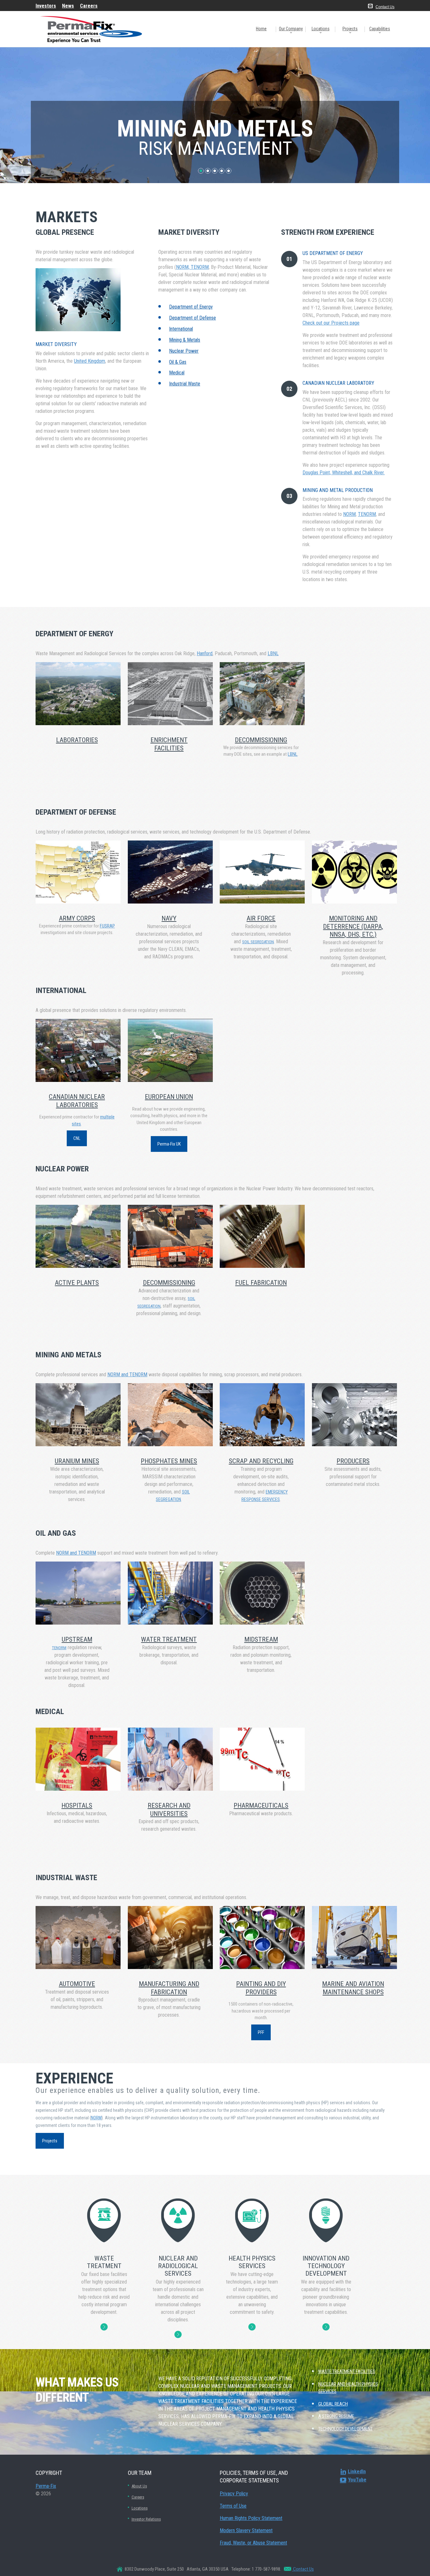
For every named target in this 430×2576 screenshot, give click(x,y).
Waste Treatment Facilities (347, 2371)
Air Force (261, 918)
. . (104, 2327)
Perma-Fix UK (169, 1144)
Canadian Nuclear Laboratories (77, 1101)
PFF (261, 2032)
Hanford (205, 653)
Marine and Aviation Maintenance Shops (353, 1988)
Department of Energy (191, 307)
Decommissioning (169, 1283)
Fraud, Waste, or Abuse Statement (253, 2543)
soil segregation (258, 942)
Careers (138, 2497)
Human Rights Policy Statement (251, 2518)
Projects (350, 29)
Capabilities (380, 29)
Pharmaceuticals (261, 1805)
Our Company (291, 29)
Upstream (77, 1639)
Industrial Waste (185, 384)
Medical (177, 373)
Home (261, 29)
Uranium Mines (77, 1461)
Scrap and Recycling (261, 1461)
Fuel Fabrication (261, 1283)
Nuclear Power (184, 351)
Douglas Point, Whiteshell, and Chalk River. (344, 473)
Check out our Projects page (331, 323)
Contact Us (385, 7)
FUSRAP (107, 926)
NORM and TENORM (127, 1375)
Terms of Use (233, 2506)
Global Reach (333, 2404)
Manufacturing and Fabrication (169, 1988)
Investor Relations (146, 2519)
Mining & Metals (185, 340)
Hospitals (77, 1805)
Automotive (77, 1984)
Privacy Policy (234, 2494)
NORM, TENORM (192, 267)
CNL (77, 1138)
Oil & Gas (178, 362)
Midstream (261, 1639)
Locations (321, 29)
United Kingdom (90, 361)
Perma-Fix (46, 2486)
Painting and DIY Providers (261, 1988)
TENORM (367, 514)
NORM (349, 514)
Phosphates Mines (169, 1461)
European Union (169, 1097)
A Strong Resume (336, 2416)
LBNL (273, 653)
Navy (169, 918)
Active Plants (77, 1283)
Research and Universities (169, 1809)
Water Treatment (169, 1639)
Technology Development (345, 2429)
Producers (353, 1461)
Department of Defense (192, 318)
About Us (139, 2486)
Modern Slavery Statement (246, 2530)
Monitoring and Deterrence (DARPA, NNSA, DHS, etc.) (353, 926)
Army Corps (77, 918)
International (181, 329)
